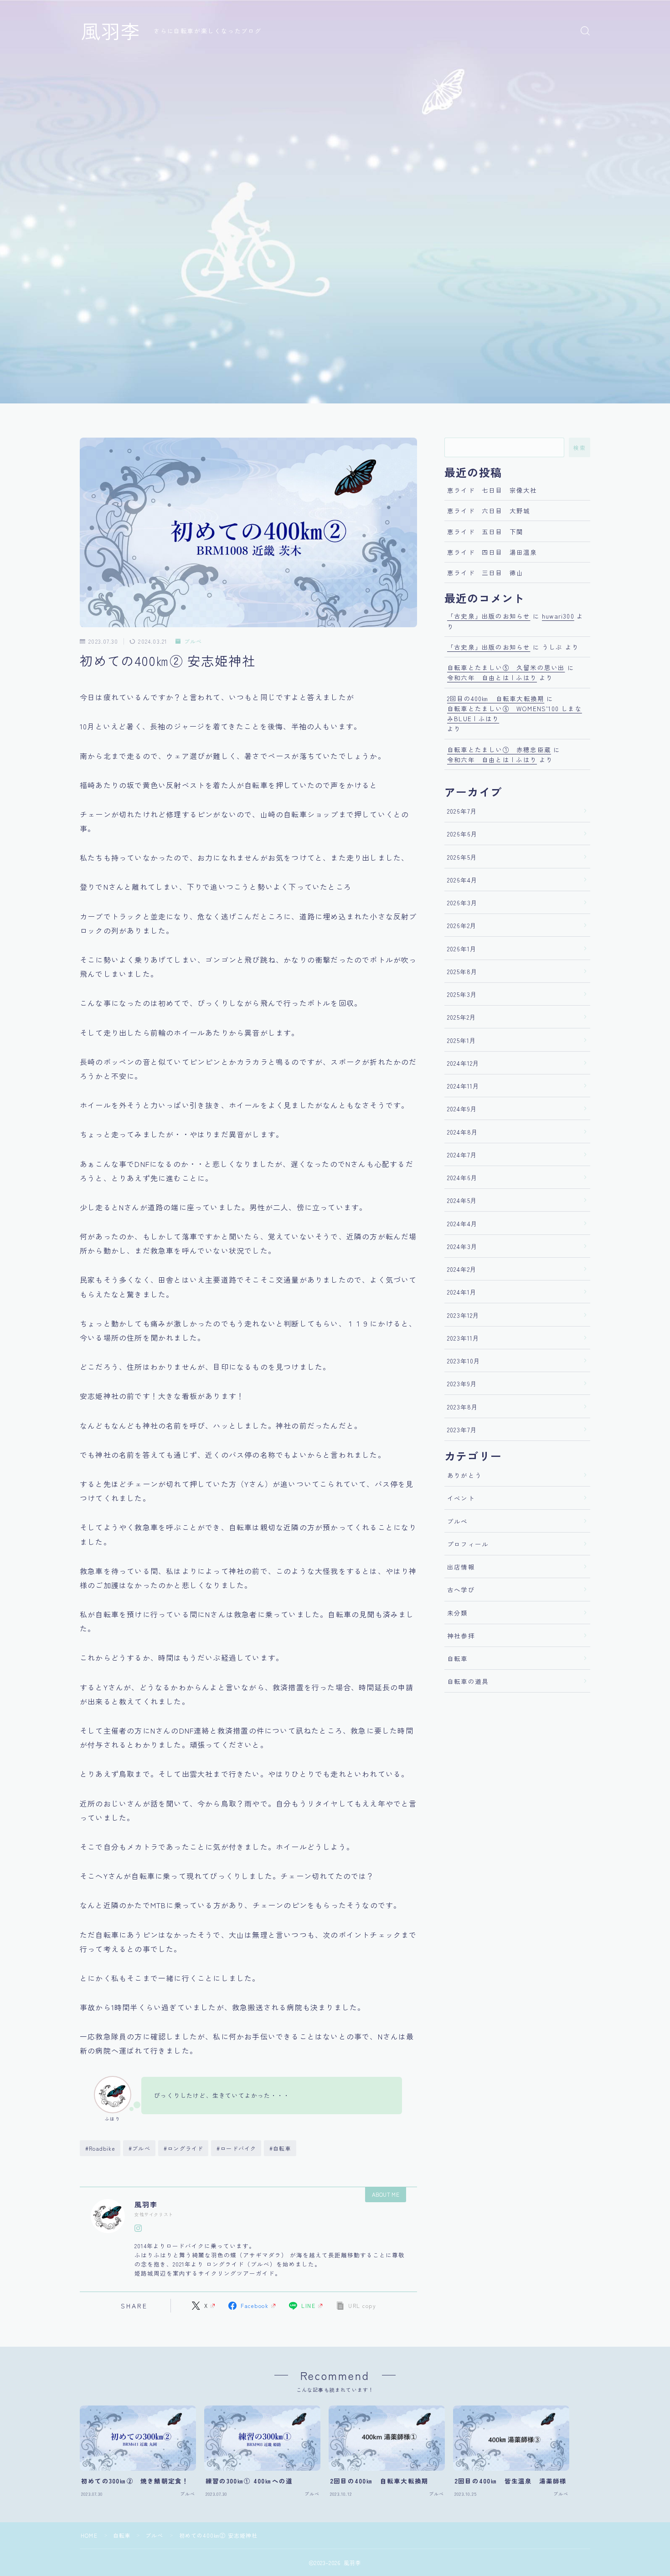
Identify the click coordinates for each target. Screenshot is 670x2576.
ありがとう (464, 1475)
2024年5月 (462, 1200)
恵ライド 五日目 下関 (485, 532)
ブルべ (193, 642)
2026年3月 (462, 903)
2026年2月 (462, 925)
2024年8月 (463, 1132)
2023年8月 (463, 1407)
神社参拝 (461, 1636)
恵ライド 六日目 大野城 (489, 511)
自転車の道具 (468, 1681)
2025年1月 (462, 1040)
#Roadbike (100, 2148)
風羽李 (111, 31)
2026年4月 (462, 880)
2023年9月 (462, 1384)
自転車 (458, 1658)
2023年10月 (464, 1361)
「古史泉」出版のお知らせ (489, 616)
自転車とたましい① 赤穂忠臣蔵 (499, 749)
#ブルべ (139, 2148)
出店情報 (461, 1567)
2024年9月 (462, 1109)
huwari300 (558, 616)
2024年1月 (462, 1292)
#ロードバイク (236, 2148)
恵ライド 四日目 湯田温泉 (492, 552)
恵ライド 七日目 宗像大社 (492, 490)
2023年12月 (464, 1315)
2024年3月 (462, 1246)
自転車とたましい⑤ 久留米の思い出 (506, 667)
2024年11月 (464, 1086)
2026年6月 (462, 834)
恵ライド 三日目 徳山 (485, 573)
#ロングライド (183, 2148)
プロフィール (468, 1544)
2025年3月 (462, 994)
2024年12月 (464, 1063)
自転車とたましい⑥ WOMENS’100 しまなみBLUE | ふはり (515, 713)
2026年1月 (462, 949)
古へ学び (461, 1590)
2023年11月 (464, 1338)
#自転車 (280, 2148)
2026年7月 (462, 811)
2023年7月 (462, 1430)
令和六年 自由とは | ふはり (492, 677)
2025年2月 (462, 1017)
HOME (89, 2535)
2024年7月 (462, 1155)
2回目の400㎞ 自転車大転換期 (496, 698)
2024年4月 (462, 1223)
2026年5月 (462, 857)
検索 (580, 448)
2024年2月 (462, 1269)
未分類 (458, 1613)
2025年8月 (462, 971)
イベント (461, 1498)
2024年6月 (462, 1177)
